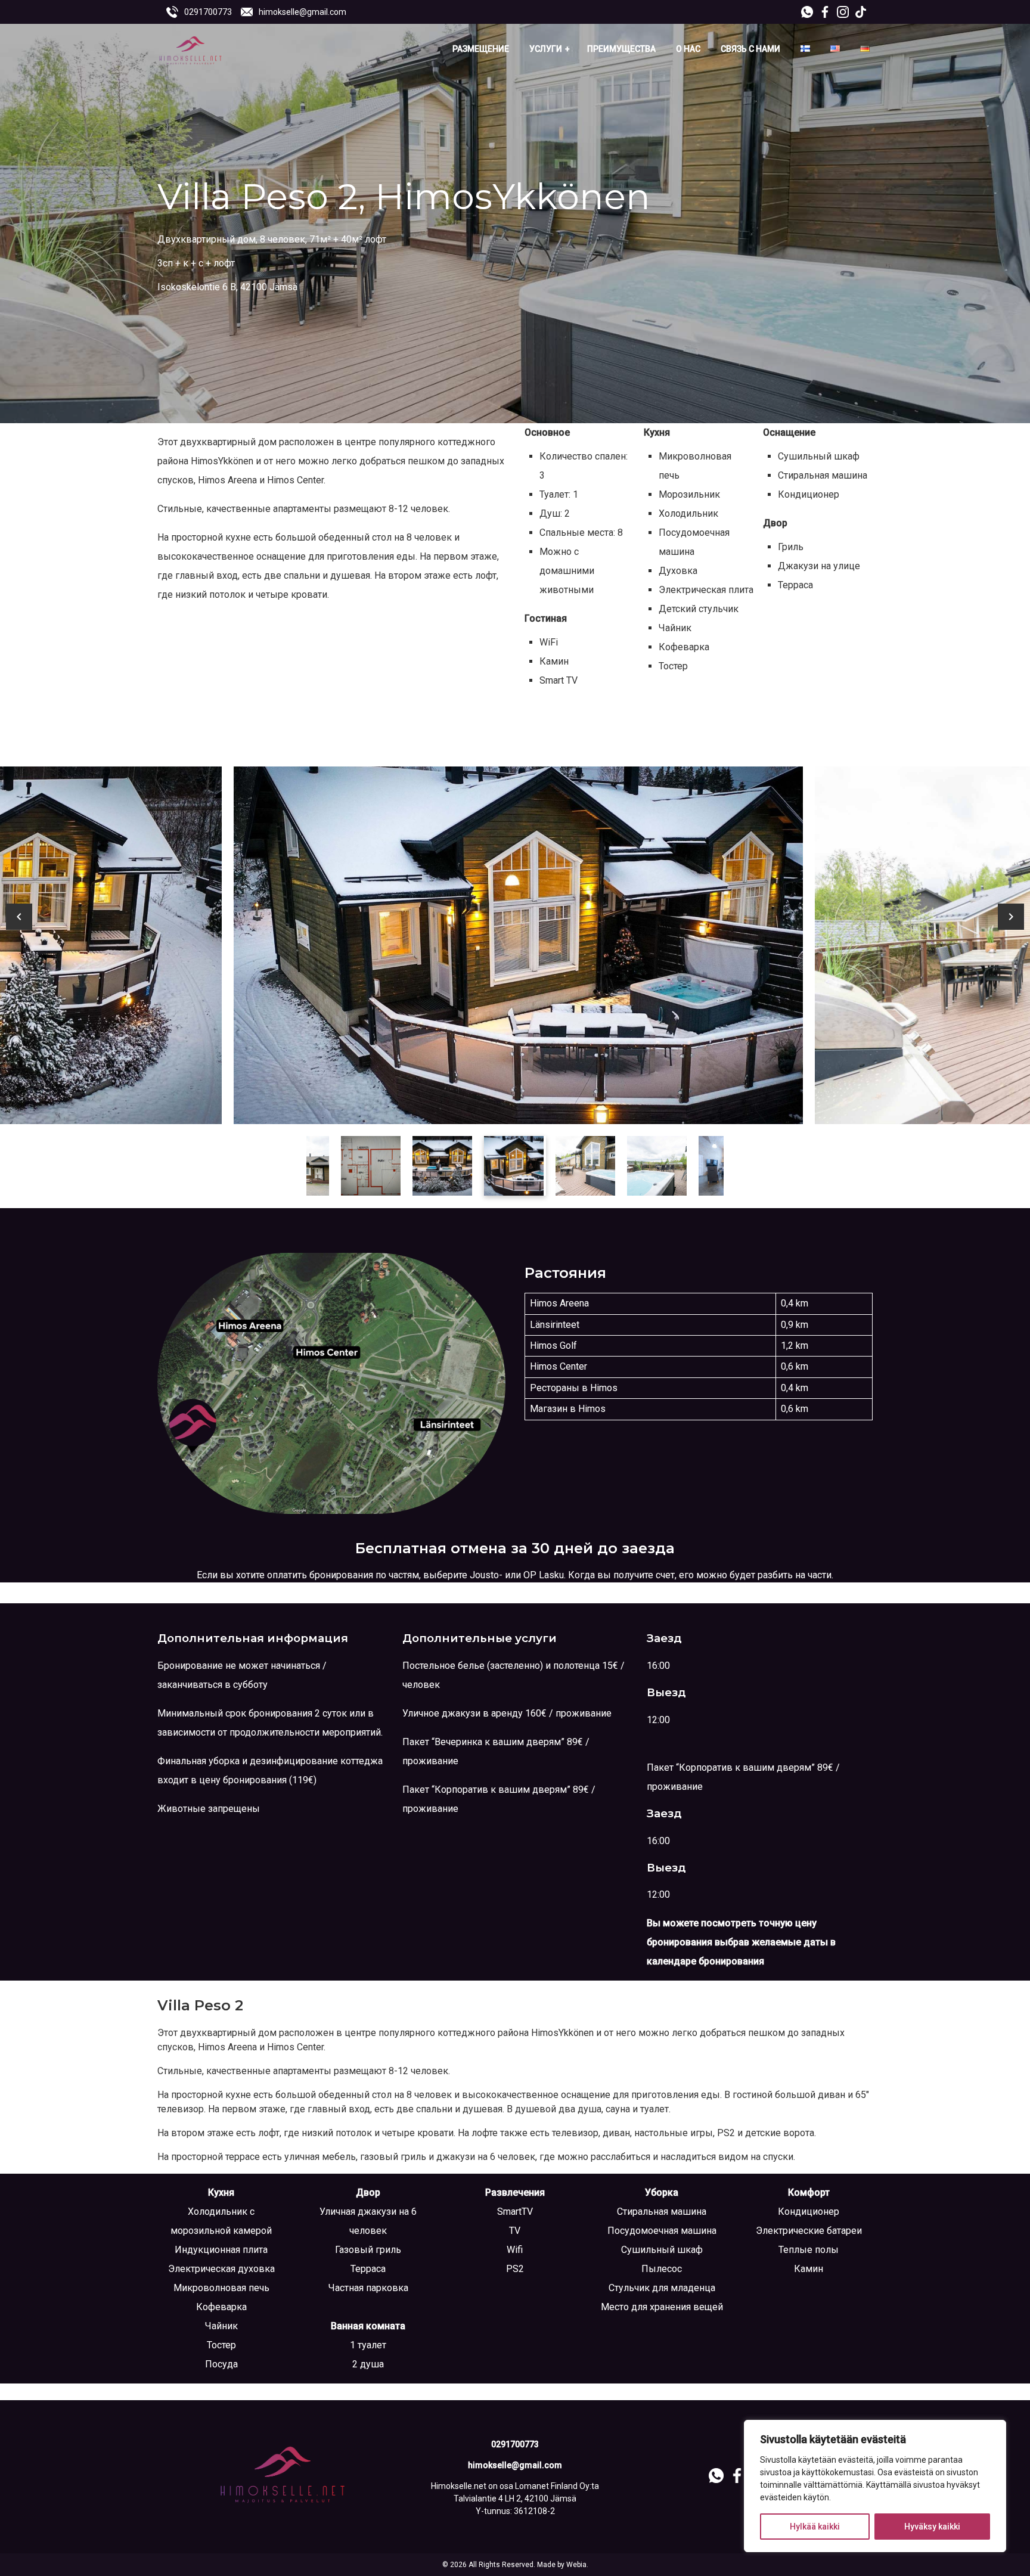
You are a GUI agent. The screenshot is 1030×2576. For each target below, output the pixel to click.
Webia (576, 2565)
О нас (688, 49)
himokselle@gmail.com (303, 12)
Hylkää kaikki (815, 2527)
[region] (875, 2486)
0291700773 (208, 12)
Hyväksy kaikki (932, 2527)
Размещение (481, 49)
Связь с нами (750, 49)
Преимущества (621, 49)
